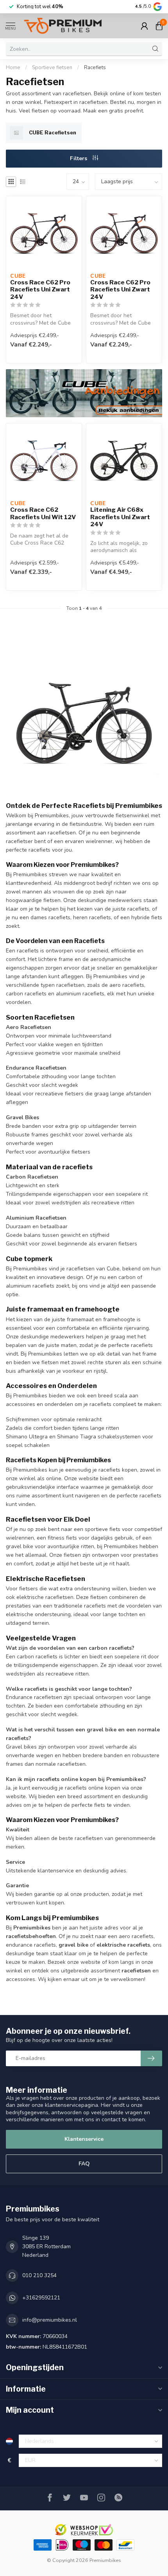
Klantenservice (84, 2139)
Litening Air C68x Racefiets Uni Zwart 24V (120, 517)
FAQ (84, 2164)
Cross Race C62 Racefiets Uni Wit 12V (43, 513)
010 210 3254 (39, 2275)
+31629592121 (41, 2298)
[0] (159, 26)
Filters (79, 158)
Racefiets (95, 68)
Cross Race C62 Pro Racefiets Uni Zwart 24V (40, 290)
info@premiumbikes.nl (50, 2320)
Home (13, 68)
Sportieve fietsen (52, 68)
